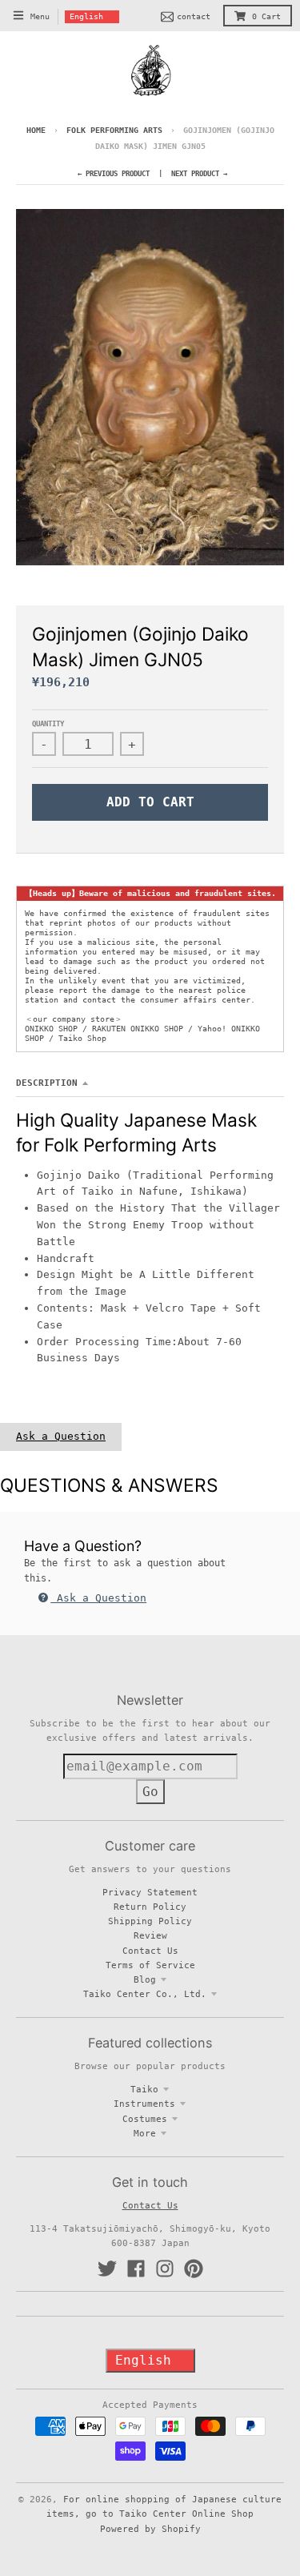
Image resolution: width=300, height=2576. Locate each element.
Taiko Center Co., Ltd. (145, 1994)
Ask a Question (61, 1436)
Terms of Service (150, 1965)
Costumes (145, 2119)
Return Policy (150, 1907)
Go (150, 1792)
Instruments (144, 2104)
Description (47, 1083)
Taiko (144, 2089)
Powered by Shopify (150, 2529)
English (86, 16)
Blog (145, 1979)
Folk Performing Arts (114, 130)
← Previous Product (114, 174)
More (145, 2133)
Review (150, 1935)
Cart (266, 16)
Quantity (48, 724)
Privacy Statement (150, 1892)
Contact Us (150, 1951)
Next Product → (199, 174)
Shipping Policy (150, 1921)
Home (36, 130)
